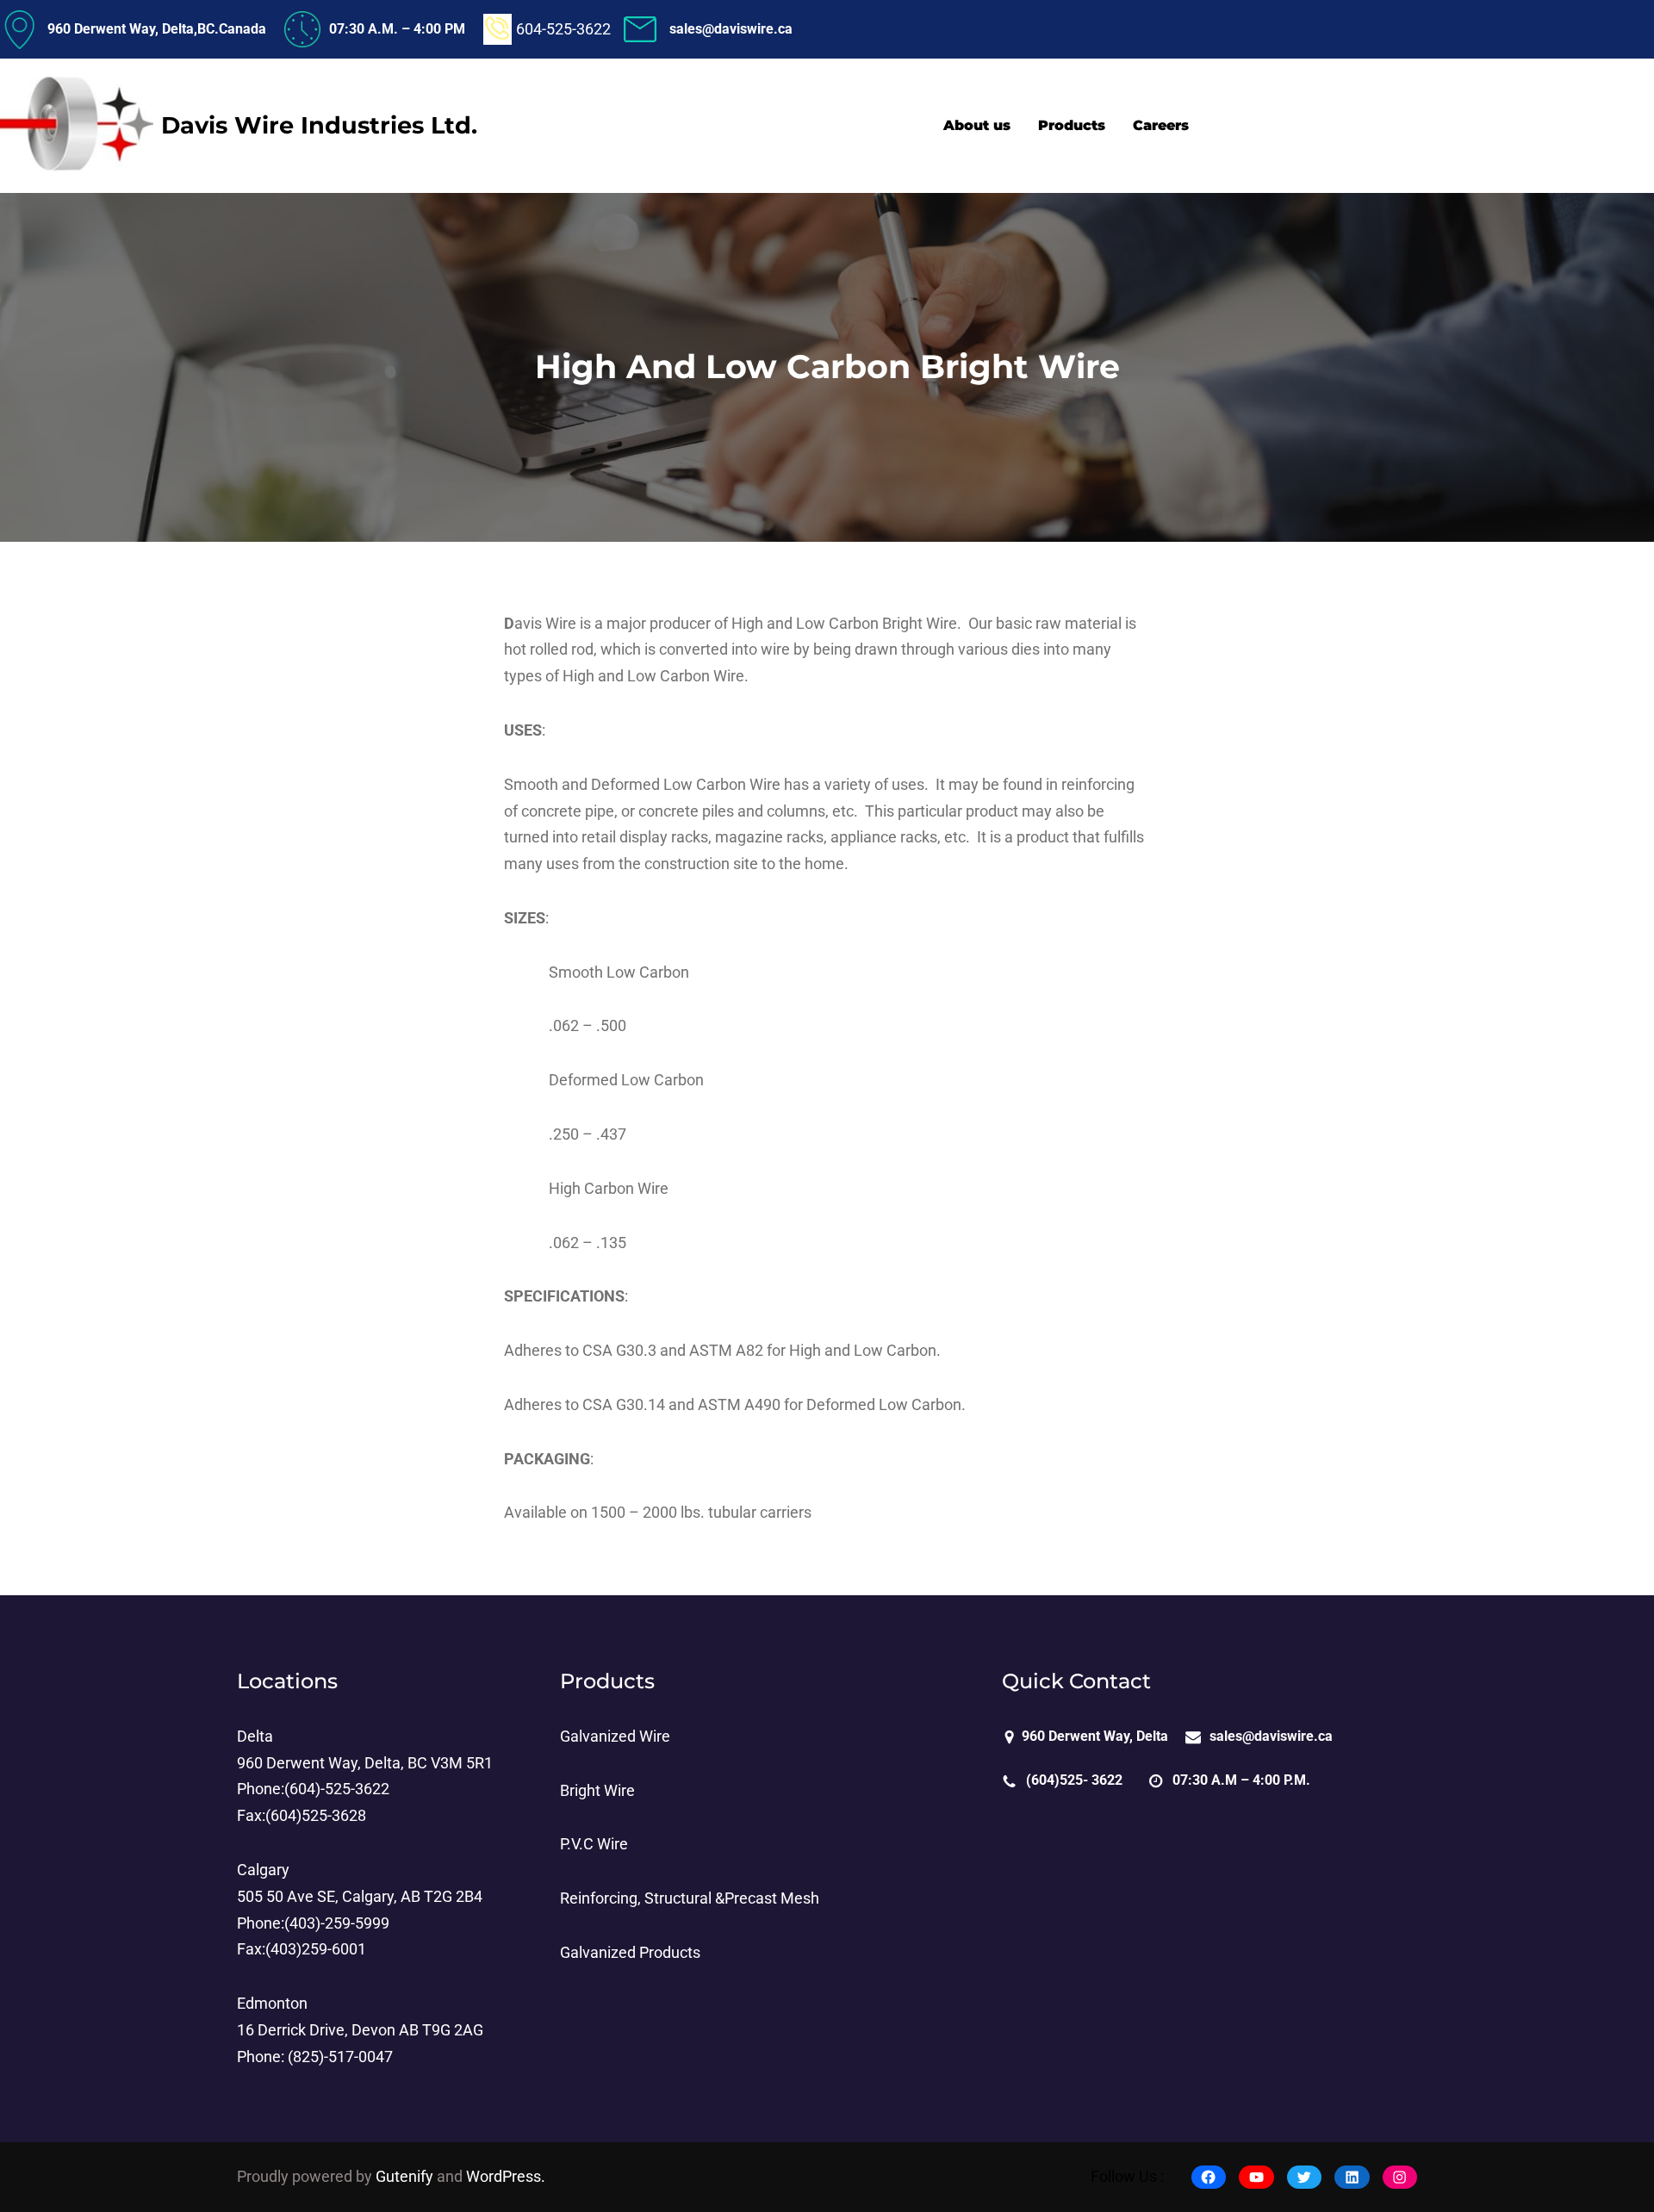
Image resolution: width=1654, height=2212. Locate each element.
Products (607, 1681)
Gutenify (406, 2177)
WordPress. (506, 2177)
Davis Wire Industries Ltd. (319, 125)
